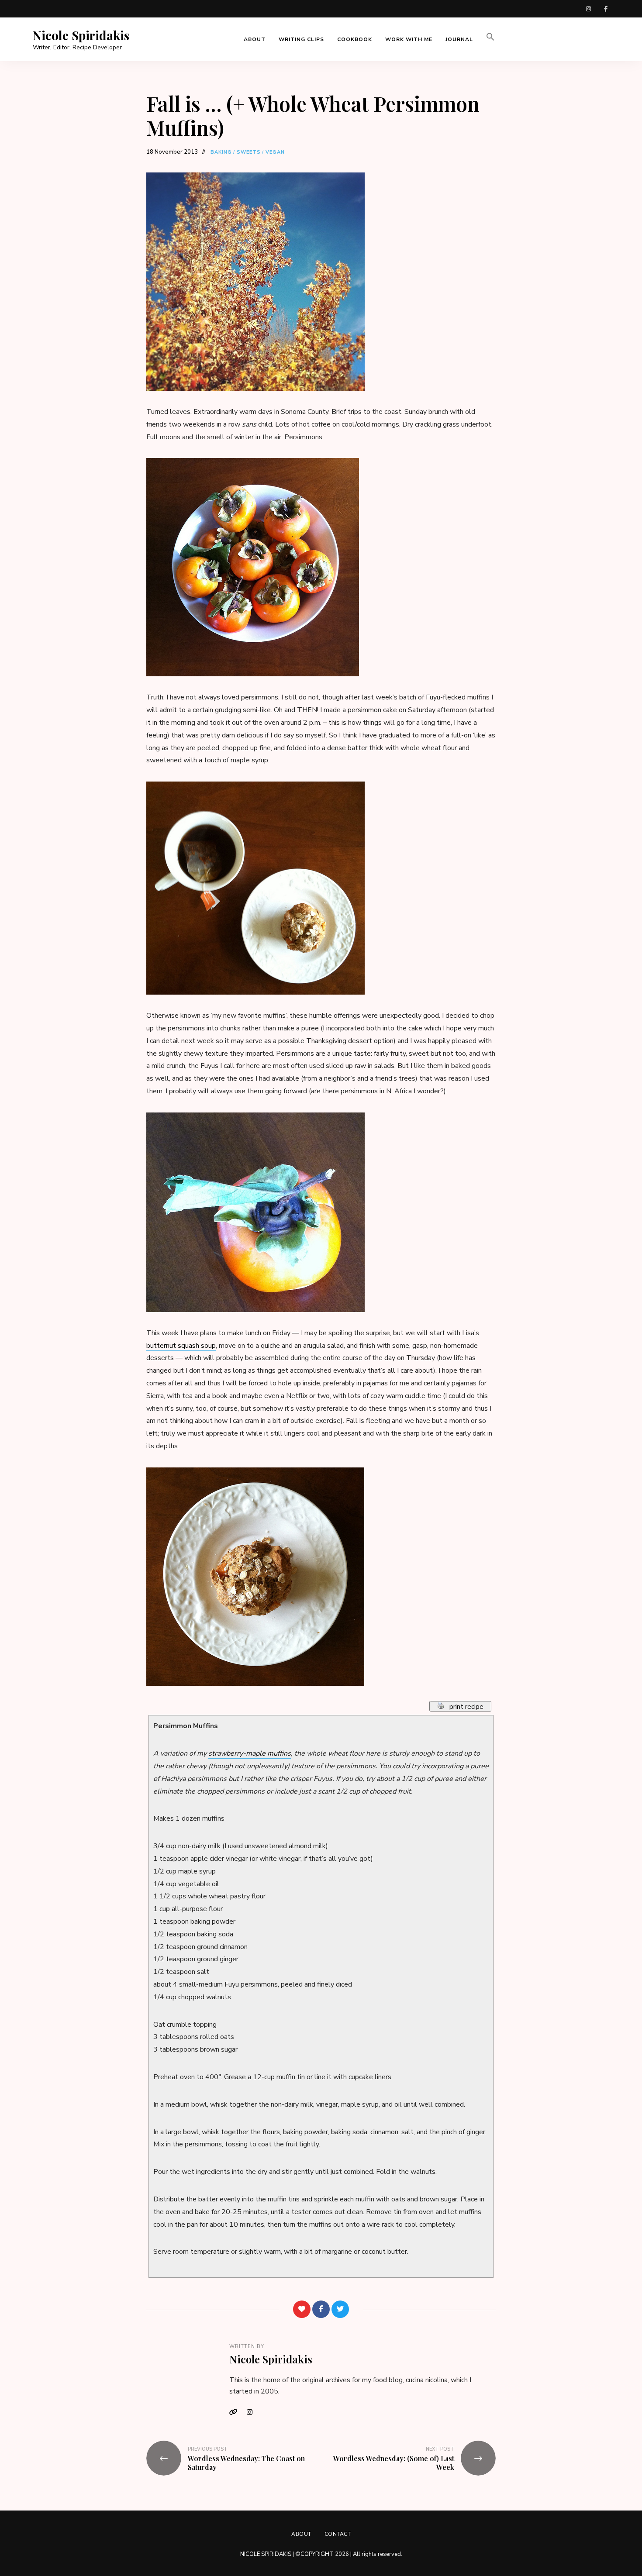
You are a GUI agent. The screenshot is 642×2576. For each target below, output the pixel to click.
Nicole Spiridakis (81, 35)
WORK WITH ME (409, 39)
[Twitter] (340, 2309)
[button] (490, 39)
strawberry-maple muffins (250, 1753)
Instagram (253, 2412)
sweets (249, 152)
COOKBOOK (355, 39)
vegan (275, 152)
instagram (588, 9)
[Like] (302, 2309)
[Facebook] (321, 2309)
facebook (606, 9)
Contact (338, 2534)
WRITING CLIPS (301, 39)
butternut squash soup (181, 1346)
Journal (459, 39)
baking (221, 152)
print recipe (467, 1707)
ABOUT (255, 39)
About (301, 2534)
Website (236, 2412)
